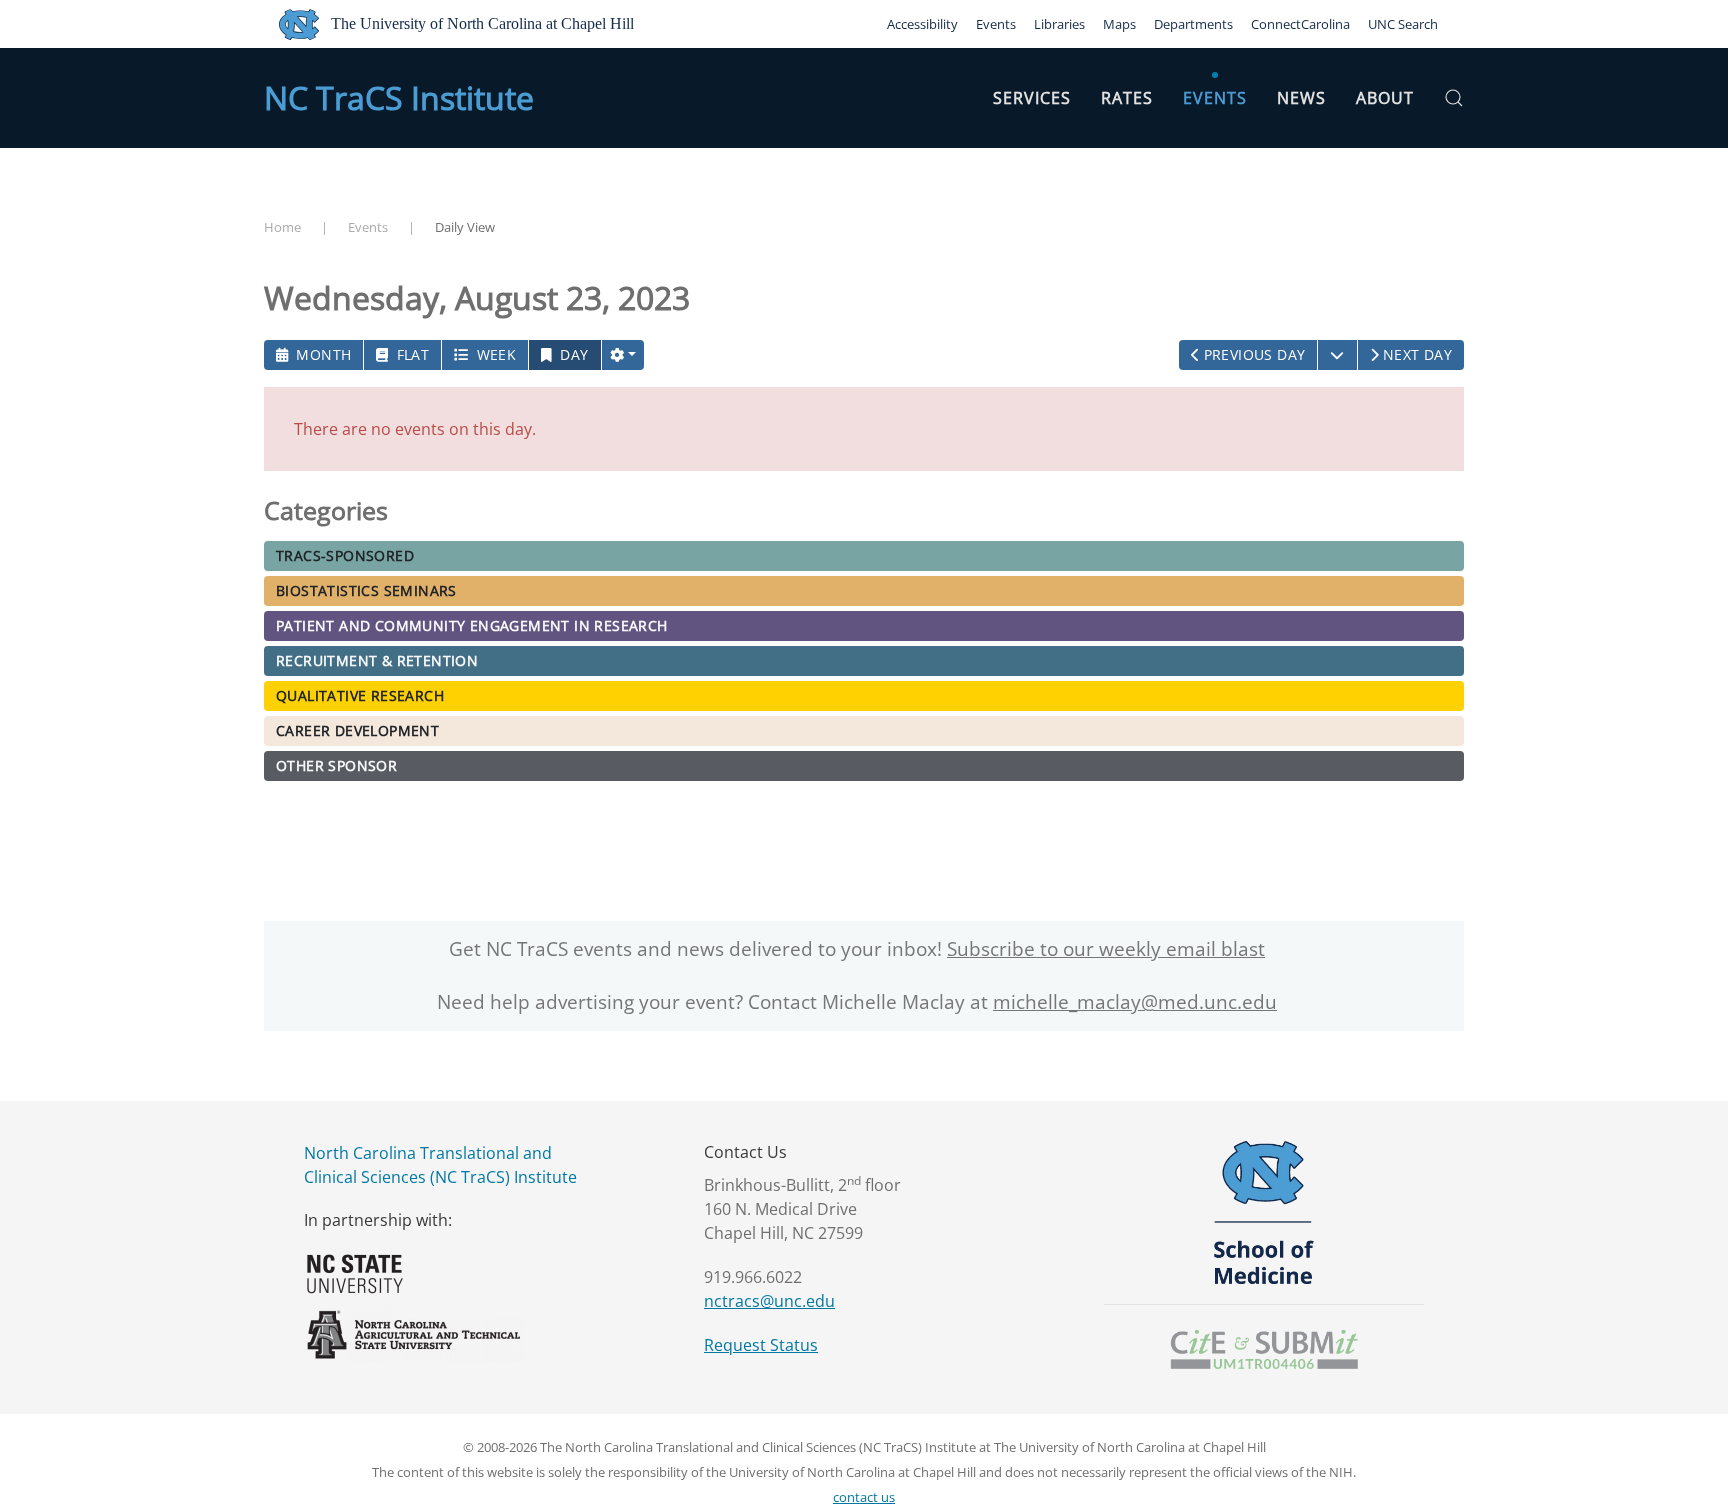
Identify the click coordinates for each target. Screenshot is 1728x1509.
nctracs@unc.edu (769, 1301)
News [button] (1301, 98)
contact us (864, 1497)
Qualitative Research (360, 695)
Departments (1193, 24)
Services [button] (1032, 98)
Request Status (761, 1345)
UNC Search (1403, 24)
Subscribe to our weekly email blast (1106, 949)
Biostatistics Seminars (366, 590)
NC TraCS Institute (399, 97)
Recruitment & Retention (377, 660)
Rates (1127, 98)
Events (996, 24)
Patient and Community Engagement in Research (472, 625)
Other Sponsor (336, 765)
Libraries (1059, 24)
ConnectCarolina (1300, 24)
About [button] (1385, 98)
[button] (1454, 98)
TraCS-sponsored (345, 555)
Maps (1119, 24)
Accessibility (922, 24)
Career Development (357, 730)
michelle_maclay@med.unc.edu (1135, 1002)
